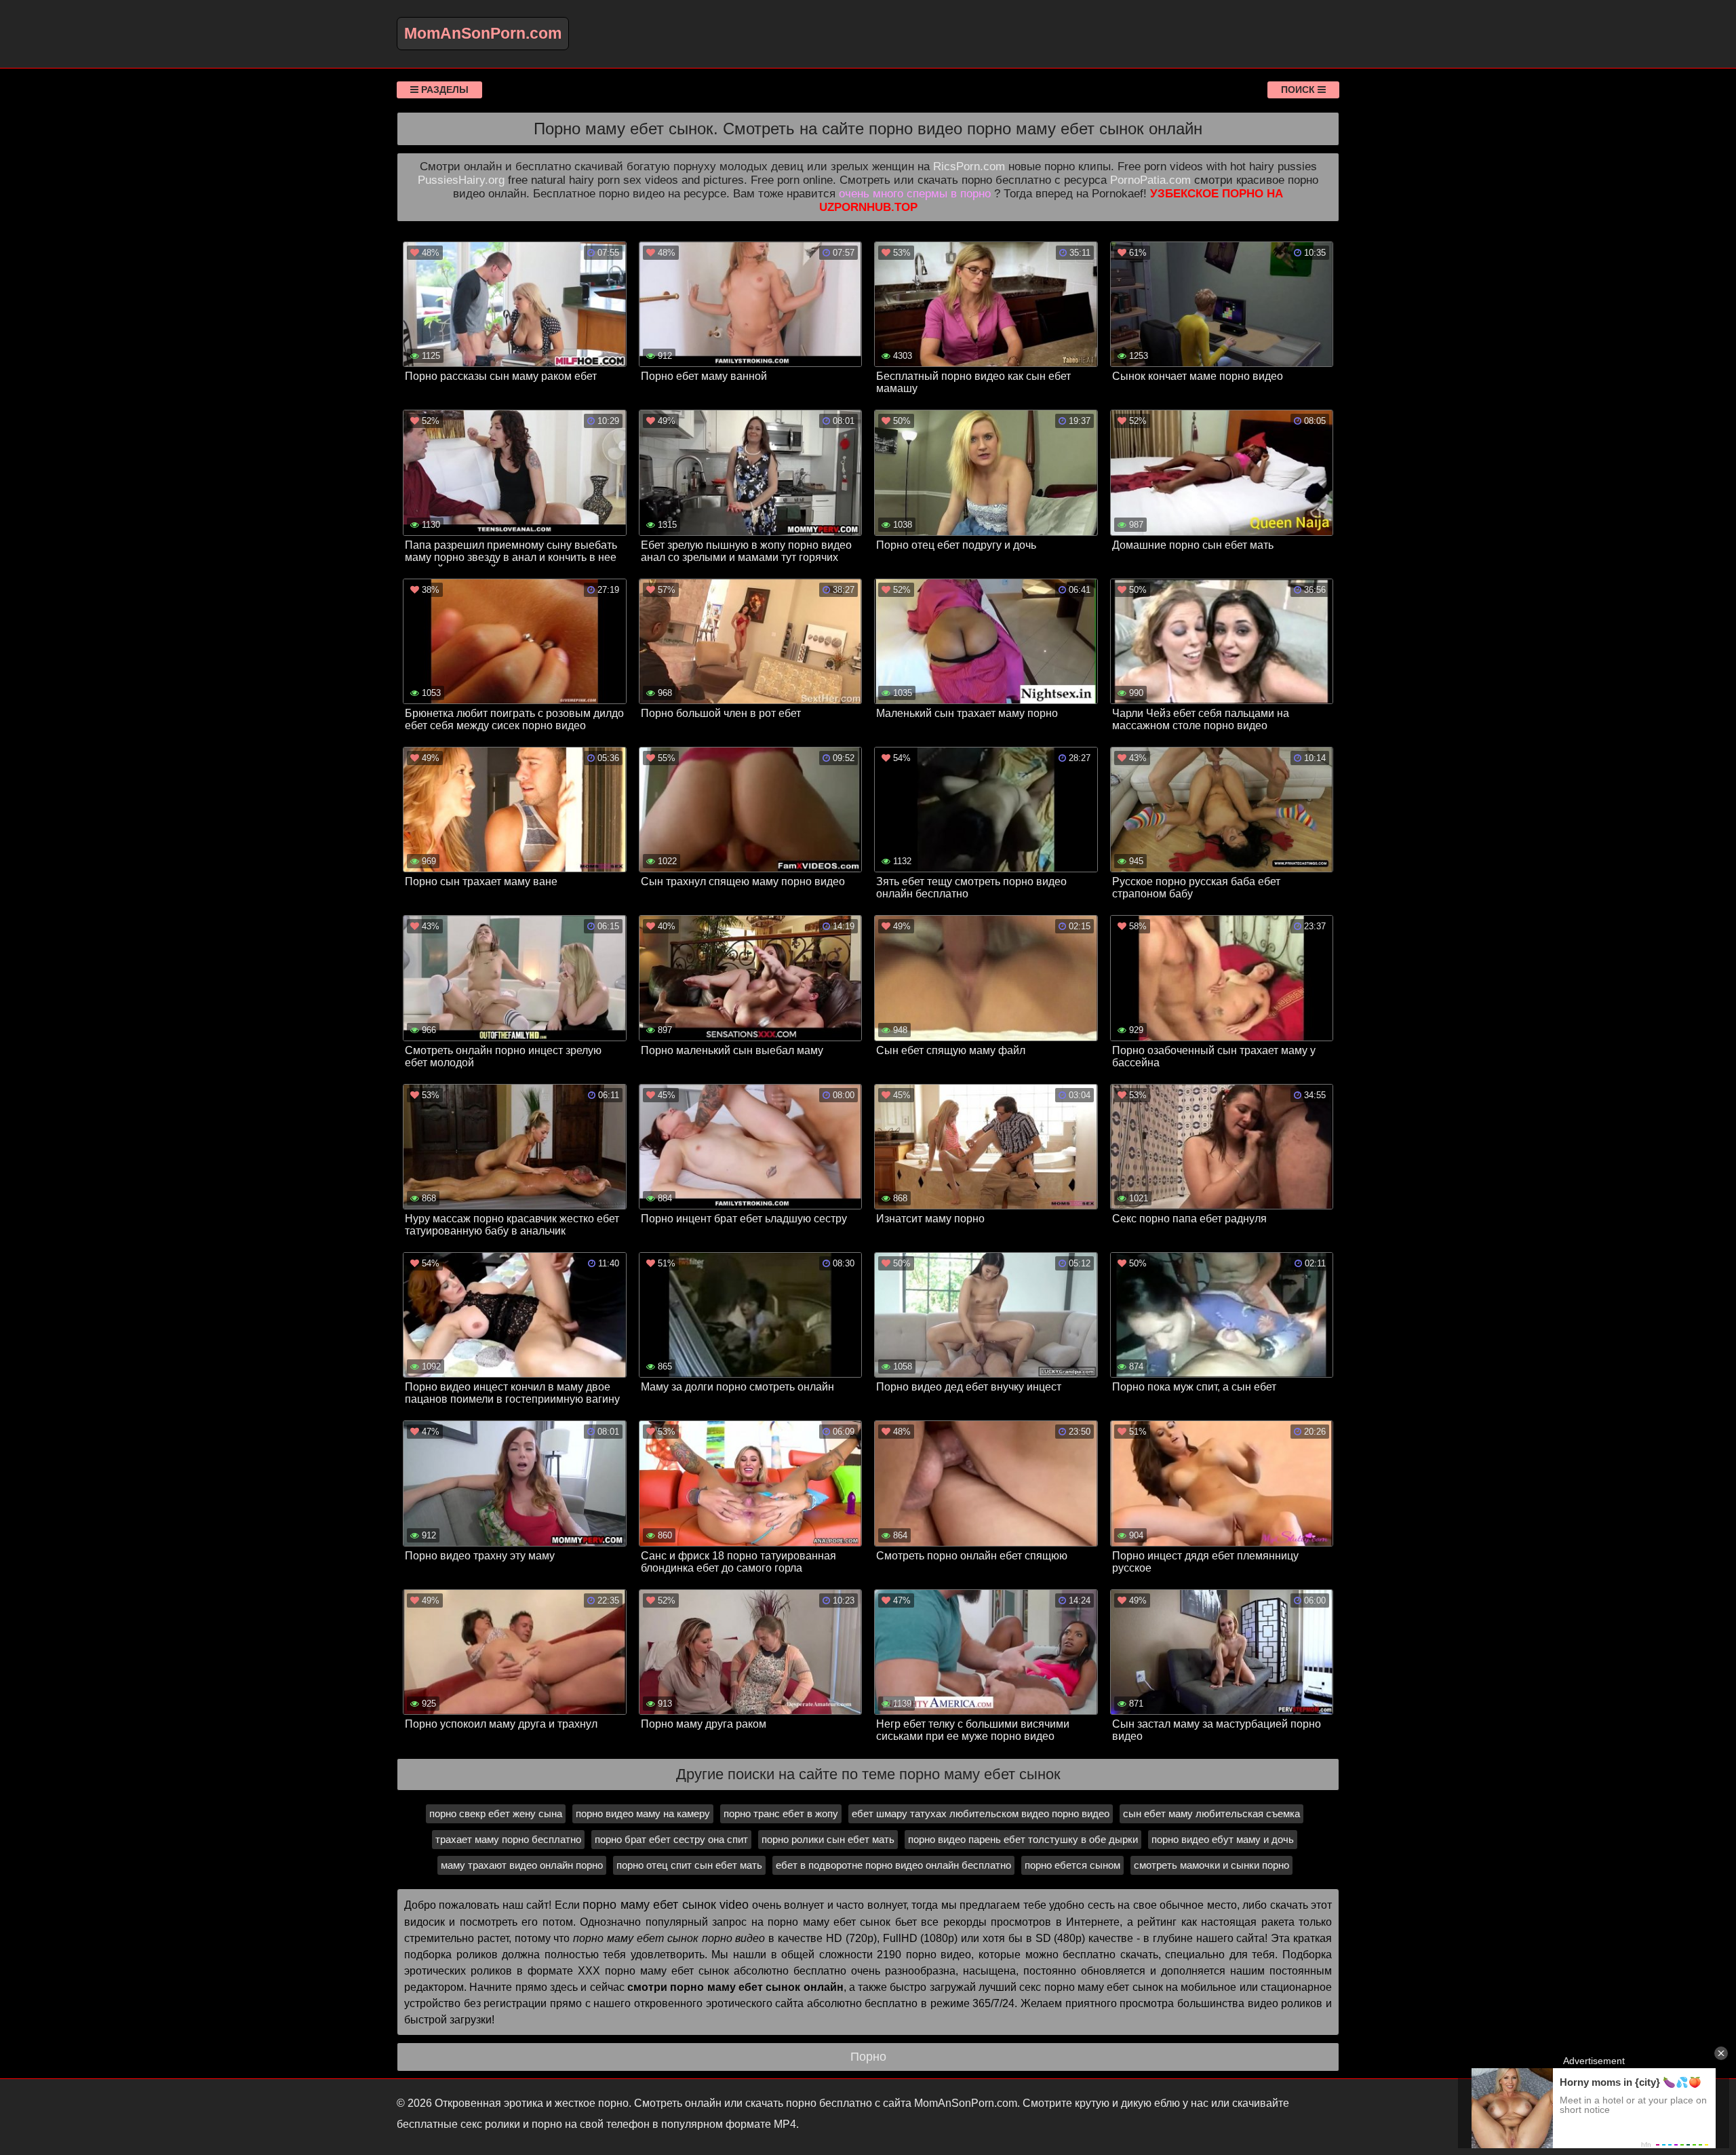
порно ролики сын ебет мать (828, 1839)
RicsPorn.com (969, 167)
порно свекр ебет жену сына (496, 1813)
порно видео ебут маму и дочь (1223, 1839)
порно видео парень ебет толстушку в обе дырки (1023, 1839)
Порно (868, 2057)
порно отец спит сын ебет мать (689, 1865)
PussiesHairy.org (461, 180)
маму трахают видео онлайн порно (522, 1865)
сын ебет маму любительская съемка (1211, 1813)
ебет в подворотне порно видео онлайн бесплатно (893, 1865)
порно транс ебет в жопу (781, 1813)
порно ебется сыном (1072, 1865)
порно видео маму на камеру (643, 1813)
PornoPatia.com (1150, 180)
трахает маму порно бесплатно (508, 1839)
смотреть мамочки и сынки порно (1211, 1865)
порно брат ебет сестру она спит (671, 1839)
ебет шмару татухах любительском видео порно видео (981, 1813)
